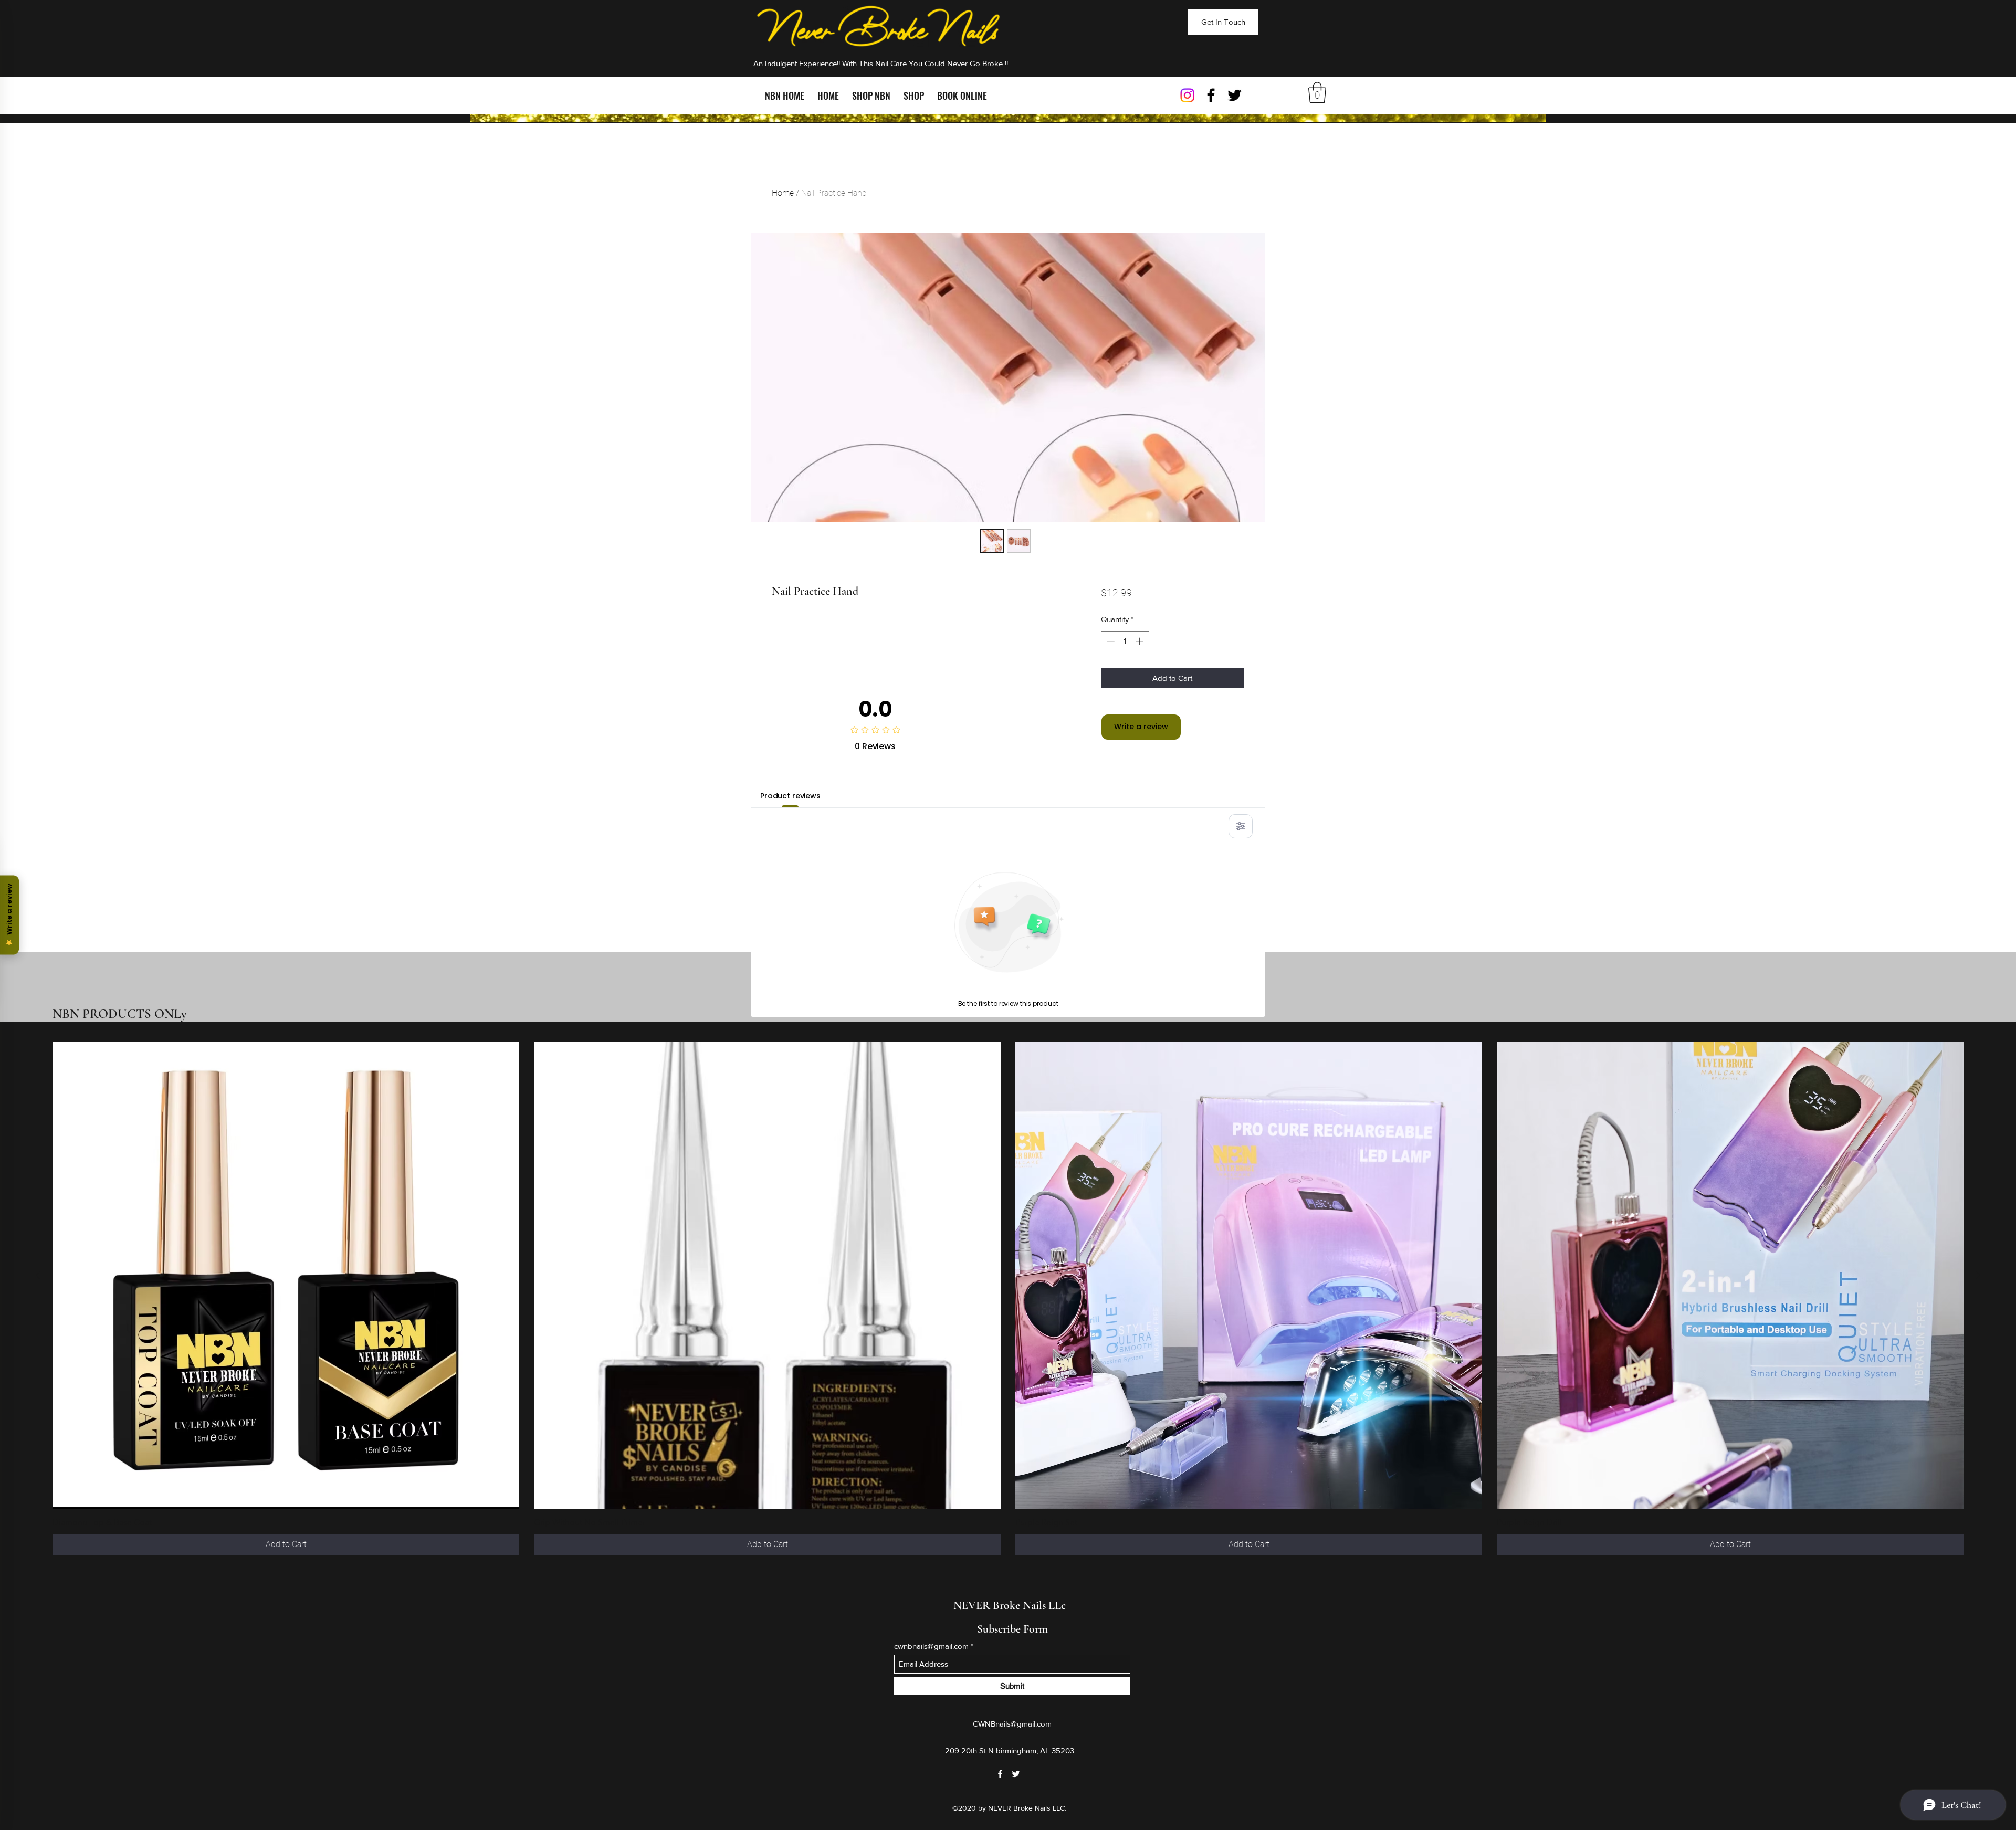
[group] (1008, 1298)
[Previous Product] (38, 1275)
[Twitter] (1235, 95)
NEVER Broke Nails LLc (1010, 1605)
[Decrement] (1110, 641)
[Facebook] (1211, 95)
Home (783, 193)
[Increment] (1141, 641)
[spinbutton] (1125, 641)
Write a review (1141, 727)
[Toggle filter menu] (1241, 826)
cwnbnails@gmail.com (931, 1646)
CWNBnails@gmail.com (1012, 1724)
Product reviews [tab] (790, 796)
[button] (1317, 92)
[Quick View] (286, 1275)
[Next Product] (1978, 1275)
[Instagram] (1187, 95)
